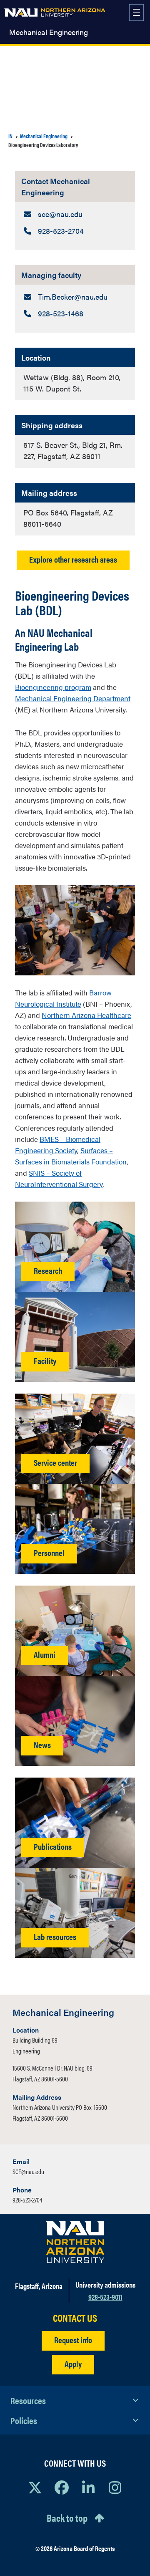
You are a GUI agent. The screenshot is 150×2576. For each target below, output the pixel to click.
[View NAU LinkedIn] (88, 2487)
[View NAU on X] (35, 2487)
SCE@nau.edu (28, 2171)
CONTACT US (75, 2318)
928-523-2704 (27, 2200)
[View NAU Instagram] (115, 2487)
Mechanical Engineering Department (73, 698)
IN (10, 136)
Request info (73, 2340)
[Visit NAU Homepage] (75, 2242)
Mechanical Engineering (49, 32)
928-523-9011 (105, 2297)
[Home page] (55, 13)
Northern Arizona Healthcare (86, 1015)
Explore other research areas (73, 559)
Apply (73, 2363)
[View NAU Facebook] (62, 2487)
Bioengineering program (53, 687)
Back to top (67, 2518)
